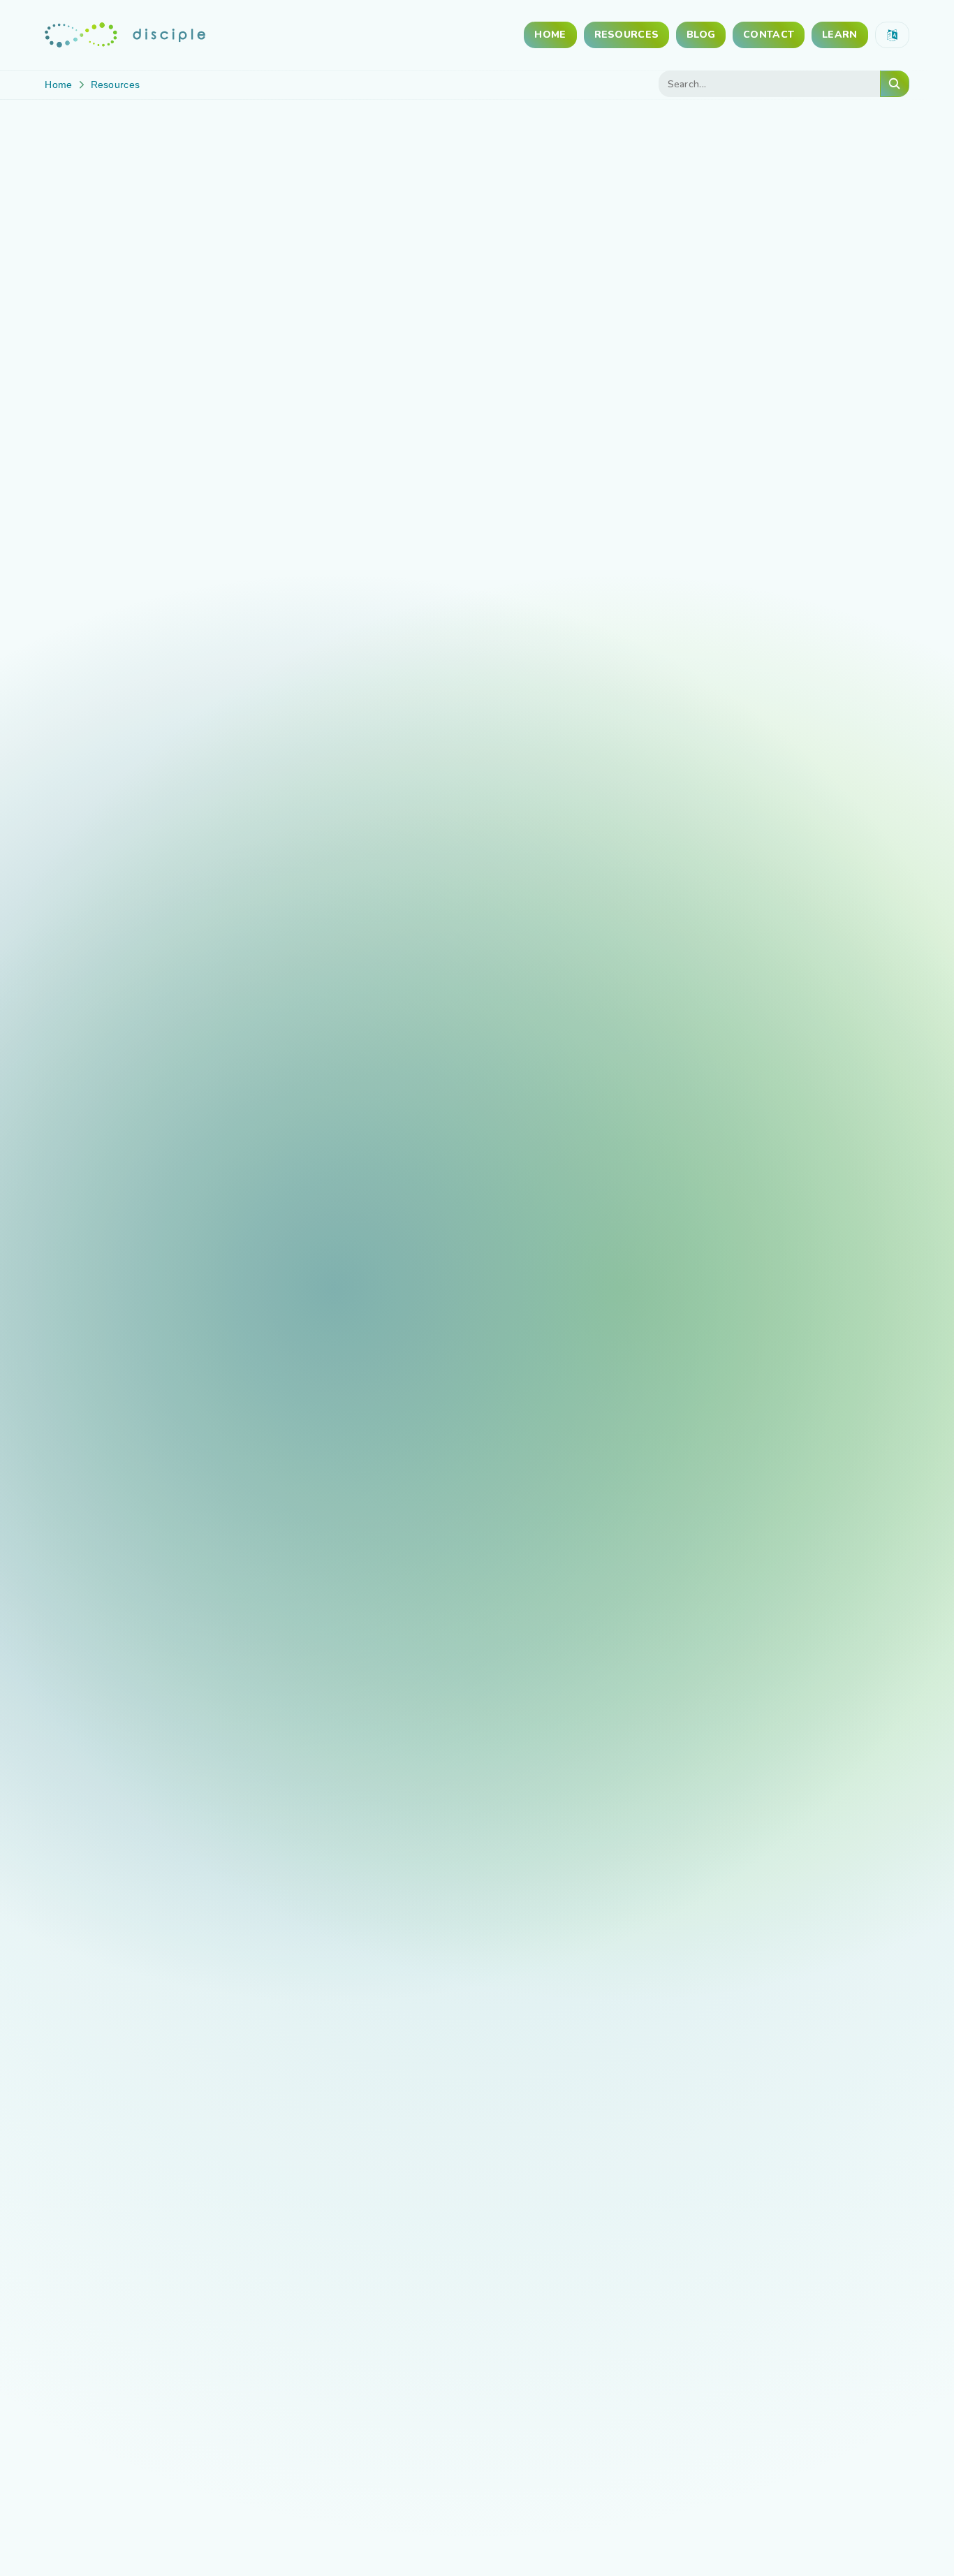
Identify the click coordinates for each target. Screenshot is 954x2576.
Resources (627, 35)
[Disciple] (125, 35)
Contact (769, 35)
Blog (701, 35)
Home (550, 35)
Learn (839, 35)
